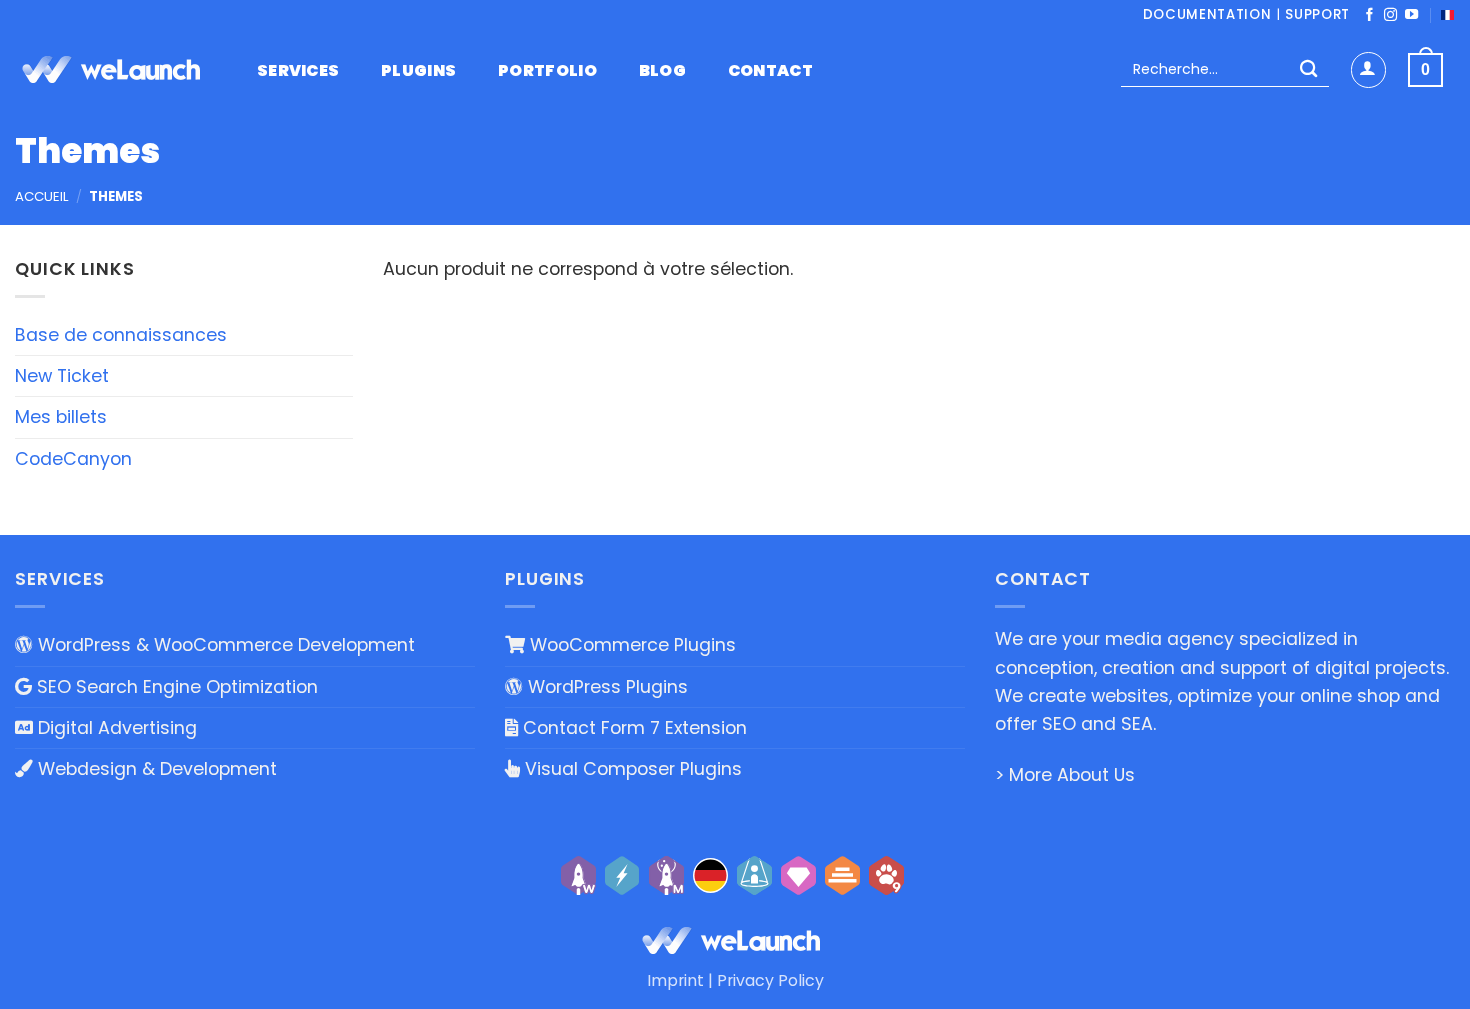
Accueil (42, 196)
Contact (770, 71)
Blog (662, 71)
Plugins (418, 71)
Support (1317, 14)
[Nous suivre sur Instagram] (1390, 15)
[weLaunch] (115, 70)
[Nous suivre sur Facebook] (1369, 15)
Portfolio (547, 71)
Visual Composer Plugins (631, 769)
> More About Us (1065, 775)
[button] (1368, 69)
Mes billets (61, 417)
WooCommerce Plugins (630, 645)
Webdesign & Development (155, 769)
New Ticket (62, 376)
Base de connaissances (121, 335)
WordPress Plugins (605, 687)
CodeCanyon (73, 459)
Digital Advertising (115, 728)
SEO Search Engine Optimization (175, 687)
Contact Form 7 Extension (632, 728)
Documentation (1207, 14)
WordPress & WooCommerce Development (224, 645)
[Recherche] (1308, 70)
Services (298, 71)
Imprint (675, 980)
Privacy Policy (770, 980)
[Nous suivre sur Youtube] (1411, 15)
